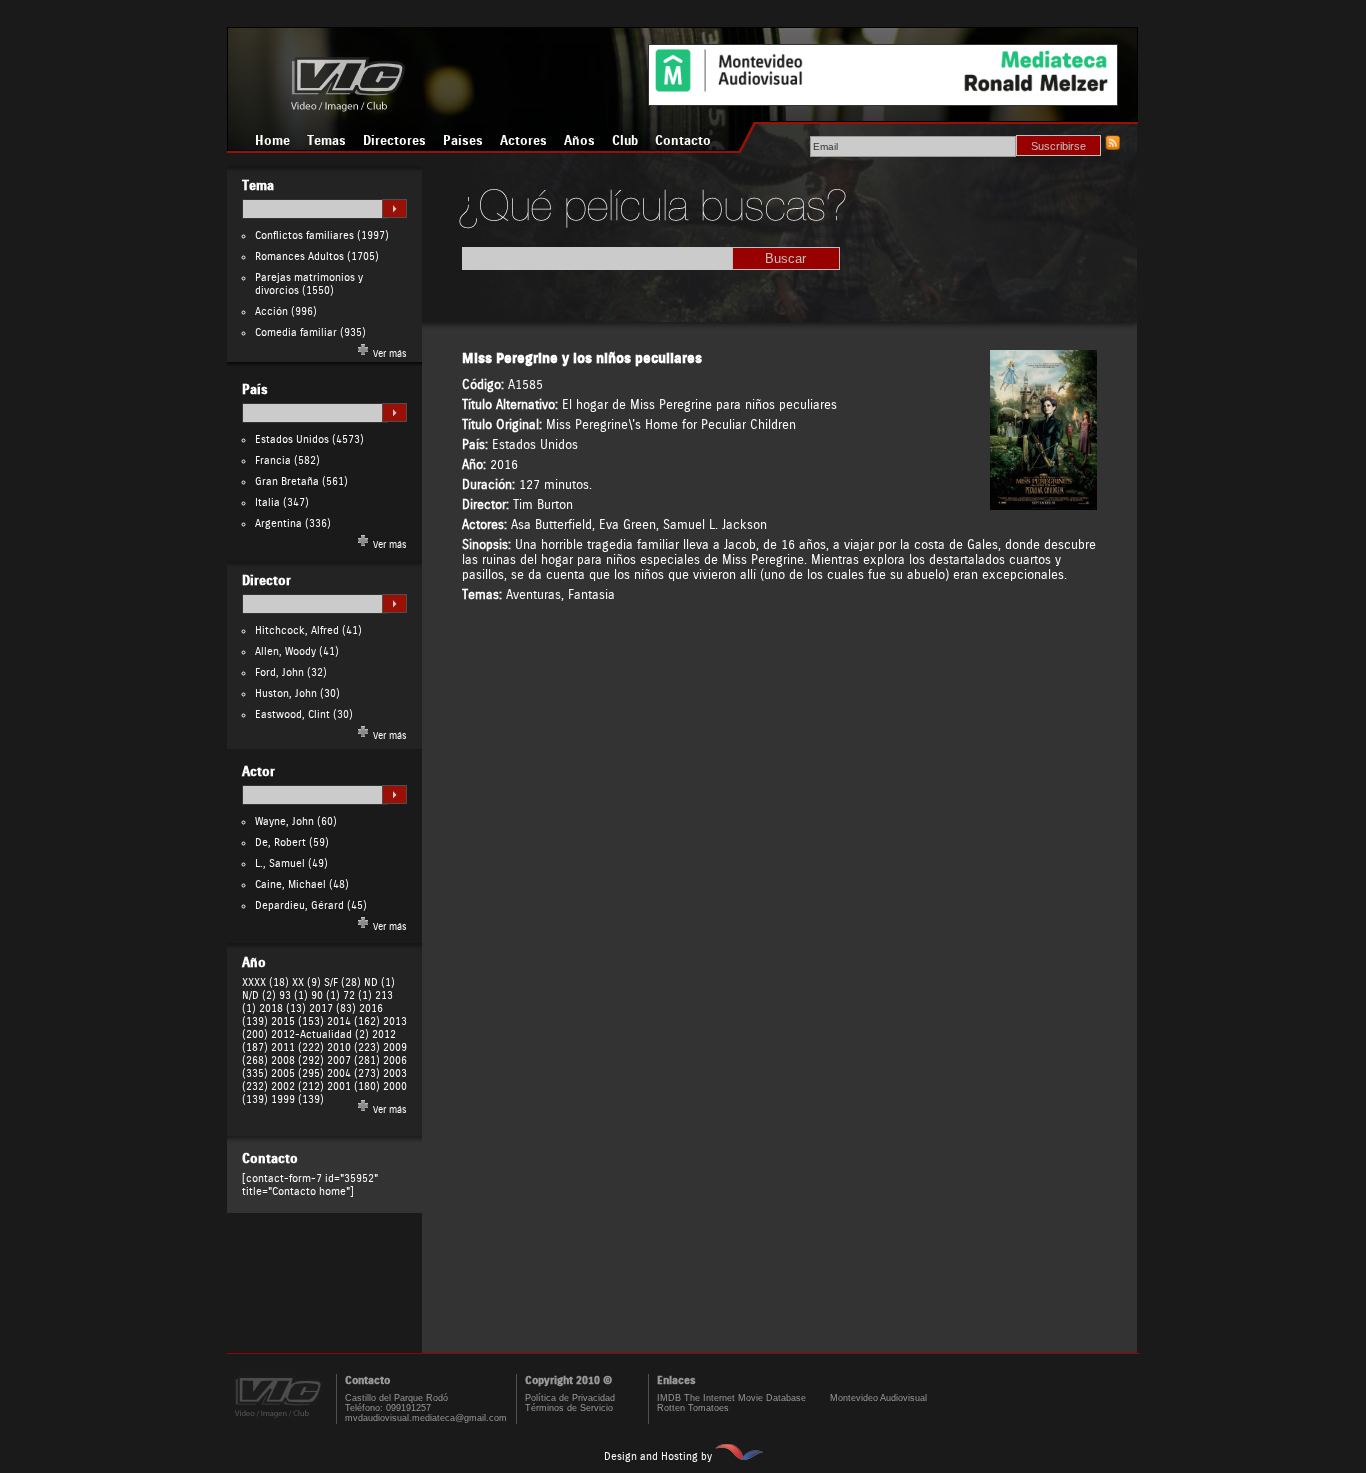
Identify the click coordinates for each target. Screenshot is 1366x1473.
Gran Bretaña (287, 481)
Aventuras (533, 594)
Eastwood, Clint (292, 714)
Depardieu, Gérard (299, 905)
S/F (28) (342, 982)
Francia (273, 460)
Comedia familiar (296, 332)
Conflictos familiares (304, 235)
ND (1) (379, 982)
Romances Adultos (299, 256)
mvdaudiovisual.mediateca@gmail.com (426, 1418)
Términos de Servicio (569, 1408)
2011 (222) (297, 1047)
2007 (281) (353, 1060)
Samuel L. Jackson (715, 524)
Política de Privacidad (570, 1398)
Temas (326, 141)
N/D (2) (259, 995)
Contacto (683, 141)
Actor (258, 772)
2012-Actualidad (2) (320, 1034)
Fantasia (591, 594)
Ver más (388, 354)
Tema (258, 186)
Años (579, 141)
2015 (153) (297, 1021)
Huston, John (286, 693)
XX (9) (306, 982)
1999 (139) (297, 1099)
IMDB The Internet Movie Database (731, 1398)
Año (254, 963)
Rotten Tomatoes (693, 1408)
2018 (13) (282, 1008)
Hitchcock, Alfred (297, 630)
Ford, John (279, 672)
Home (272, 141)
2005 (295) (297, 1073)
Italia (267, 502)
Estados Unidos (292, 439)
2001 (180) (353, 1086)
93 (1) (293, 995)
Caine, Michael (290, 884)
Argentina (278, 523)
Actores (523, 141)
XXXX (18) (265, 982)
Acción (271, 311)
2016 (504, 464)
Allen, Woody (285, 651)
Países (463, 141)
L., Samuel (280, 863)
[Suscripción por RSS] (1112, 146)
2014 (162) (353, 1021)
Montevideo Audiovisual (878, 1398)
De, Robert (280, 842)
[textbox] (315, 209)
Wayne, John (284, 821)
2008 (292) (297, 1060)
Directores (394, 141)
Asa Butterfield (551, 524)
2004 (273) (353, 1073)
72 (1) (357, 995)
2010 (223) (353, 1047)
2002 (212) (297, 1086)
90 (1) (325, 995)
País (255, 390)
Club (625, 141)
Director (266, 581)
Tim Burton (543, 504)
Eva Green (627, 524)
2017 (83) (332, 1008)
